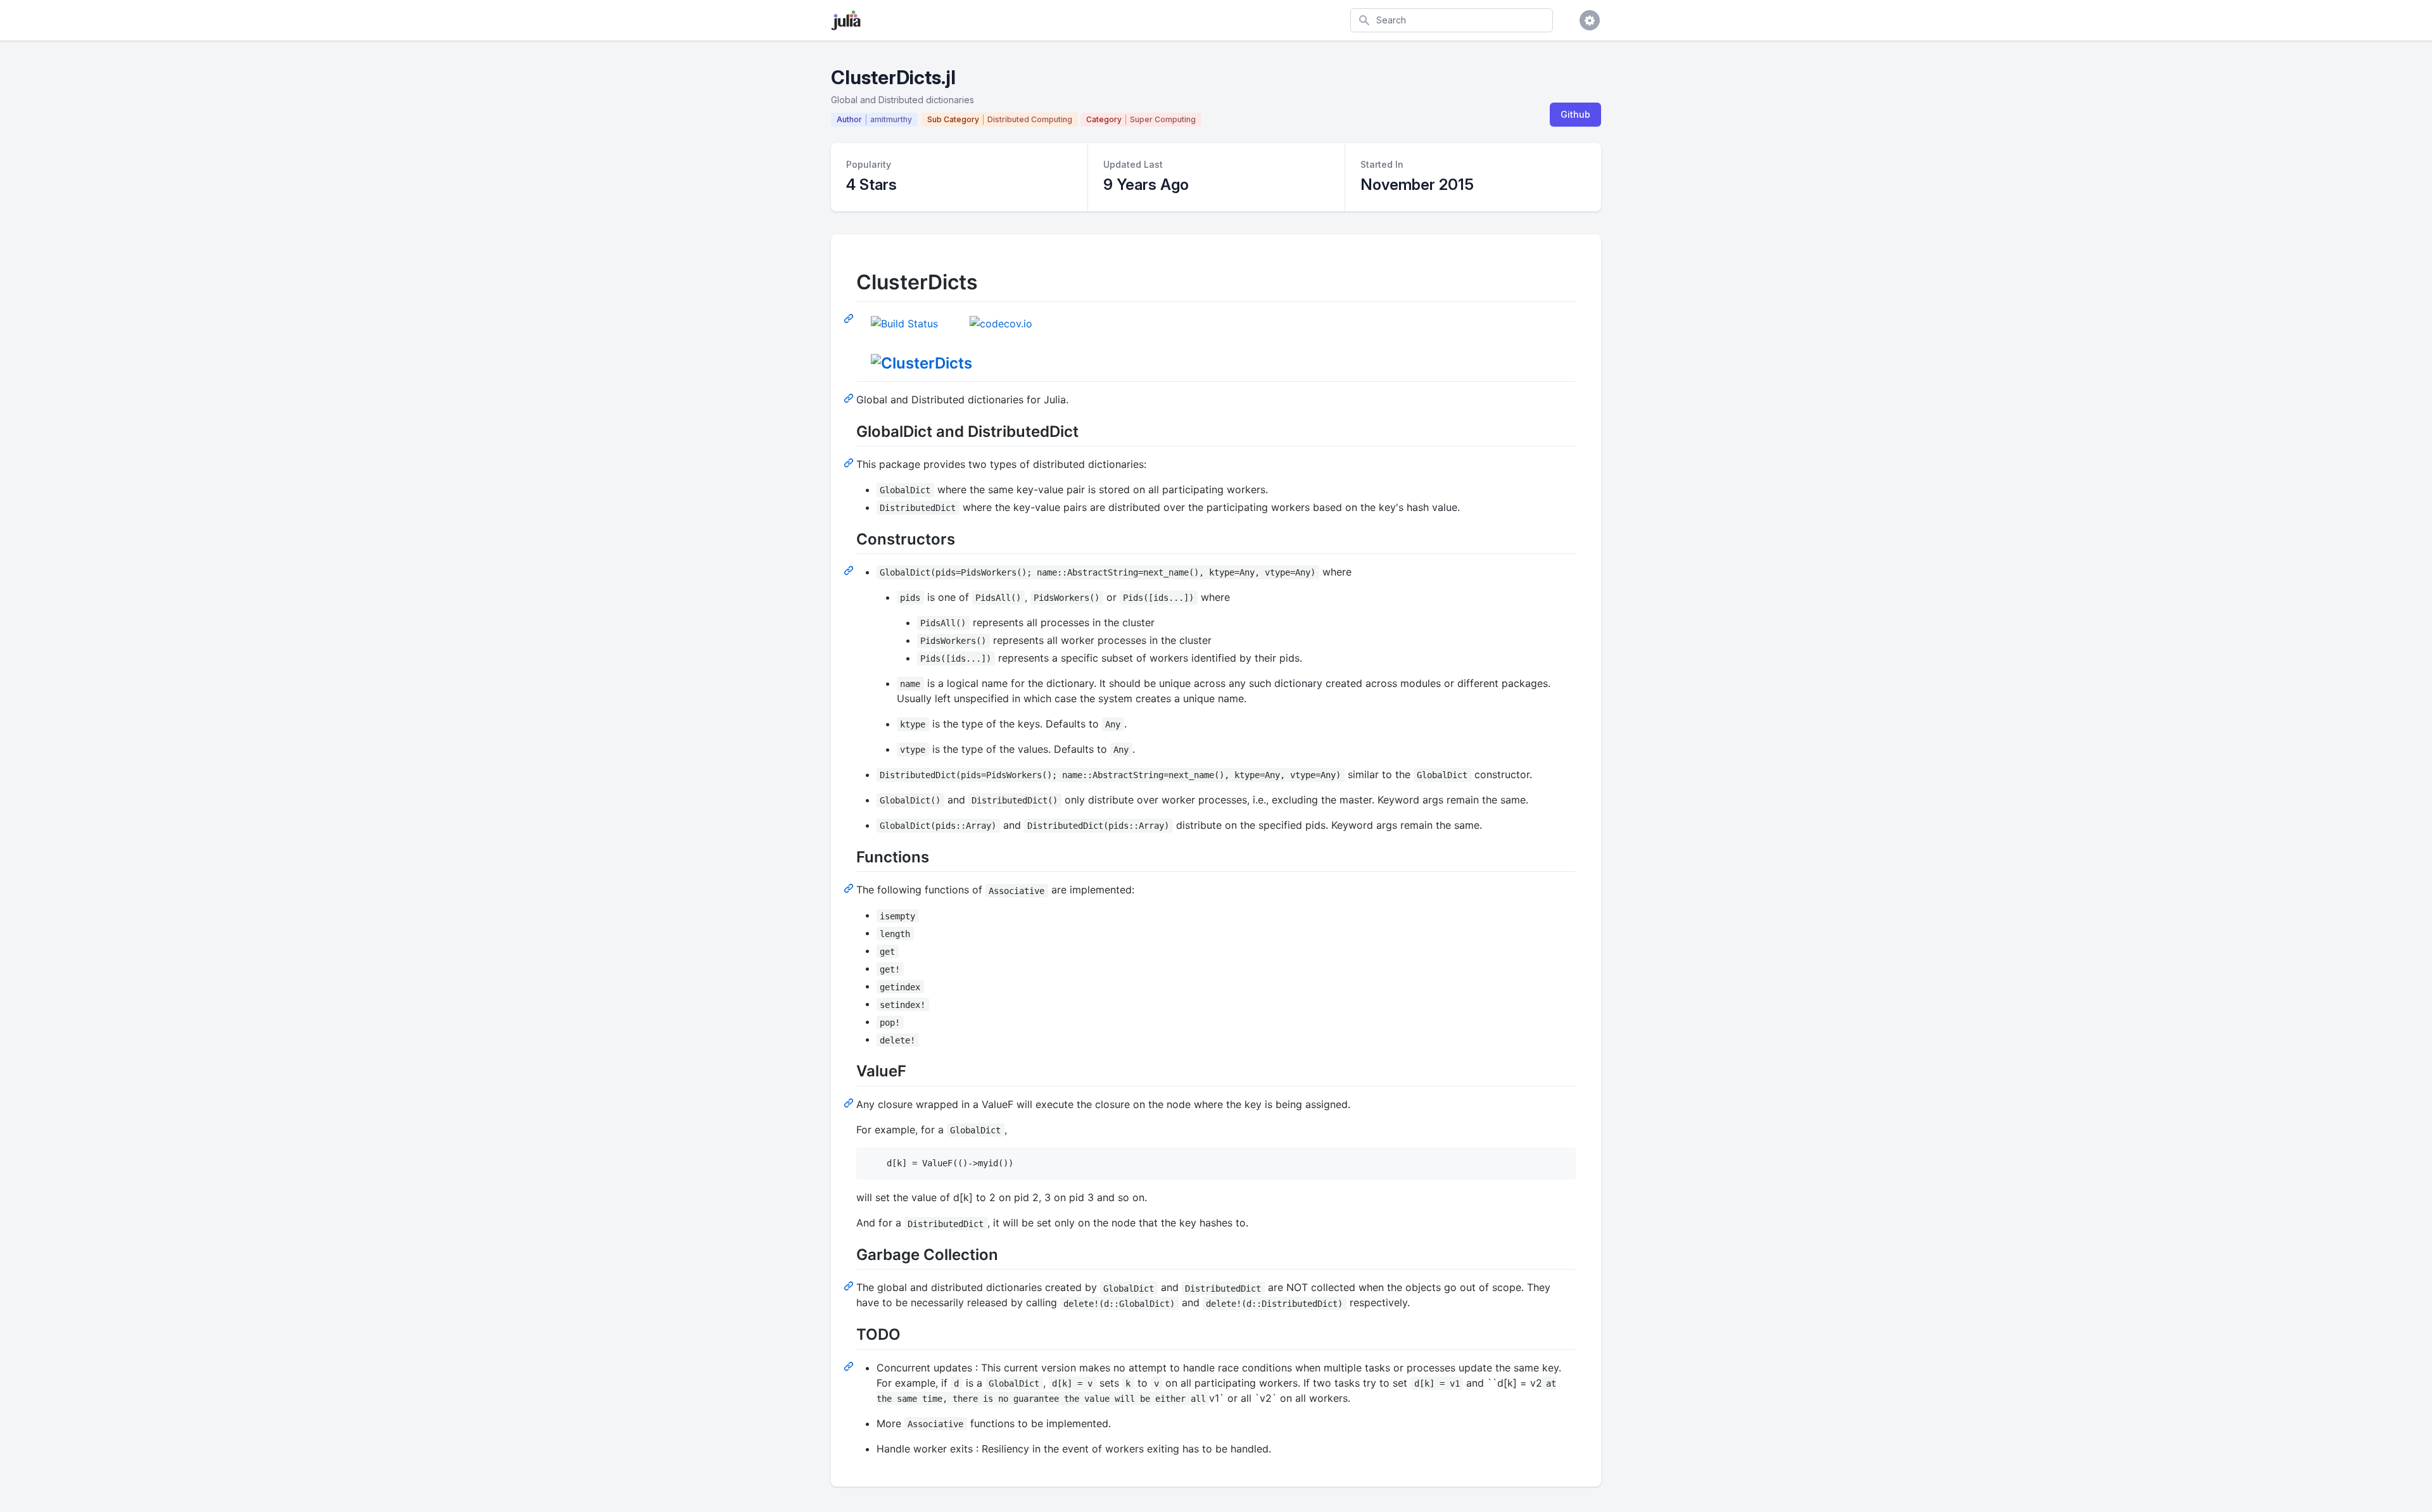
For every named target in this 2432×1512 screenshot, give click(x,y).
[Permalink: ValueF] (850, 1102)
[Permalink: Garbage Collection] (850, 1285)
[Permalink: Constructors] (850, 570)
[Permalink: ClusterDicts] (850, 318)
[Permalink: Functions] (850, 888)
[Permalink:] (850, 398)
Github (1575, 114)
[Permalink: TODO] (850, 1366)
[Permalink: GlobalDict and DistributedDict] (850, 462)
